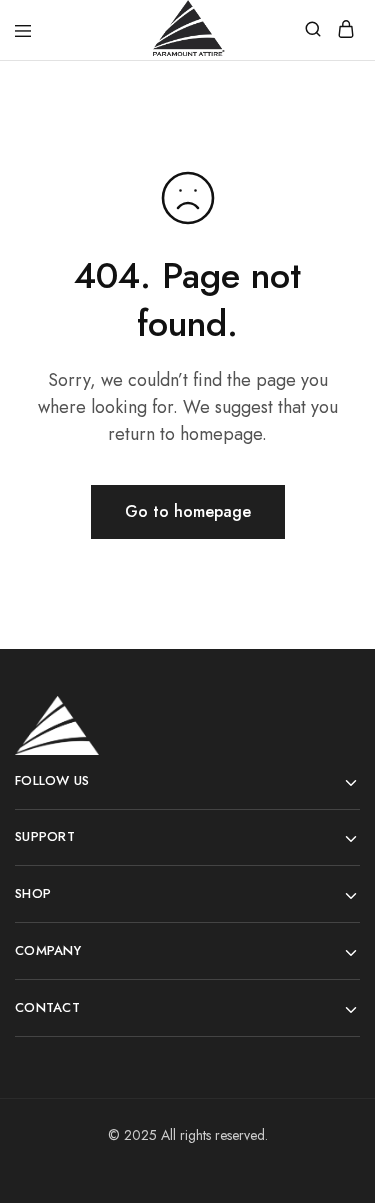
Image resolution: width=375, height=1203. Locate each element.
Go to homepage (188, 511)
